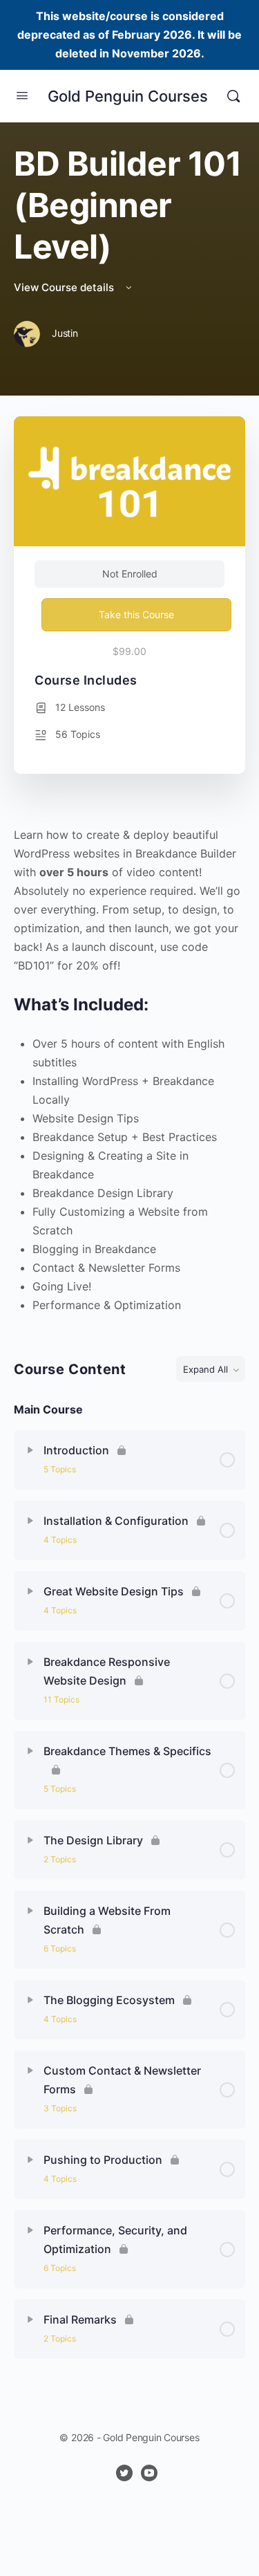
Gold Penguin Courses (128, 96)
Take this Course (136, 614)
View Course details (65, 287)
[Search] (233, 96)
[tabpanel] (129, 1070)
